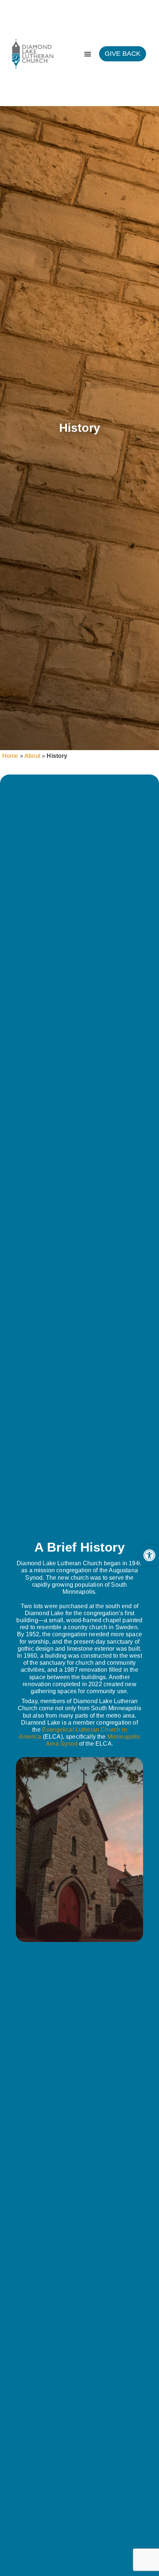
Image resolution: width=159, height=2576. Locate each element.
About (32, 756)
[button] (149, 1555)
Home (10, 756)
